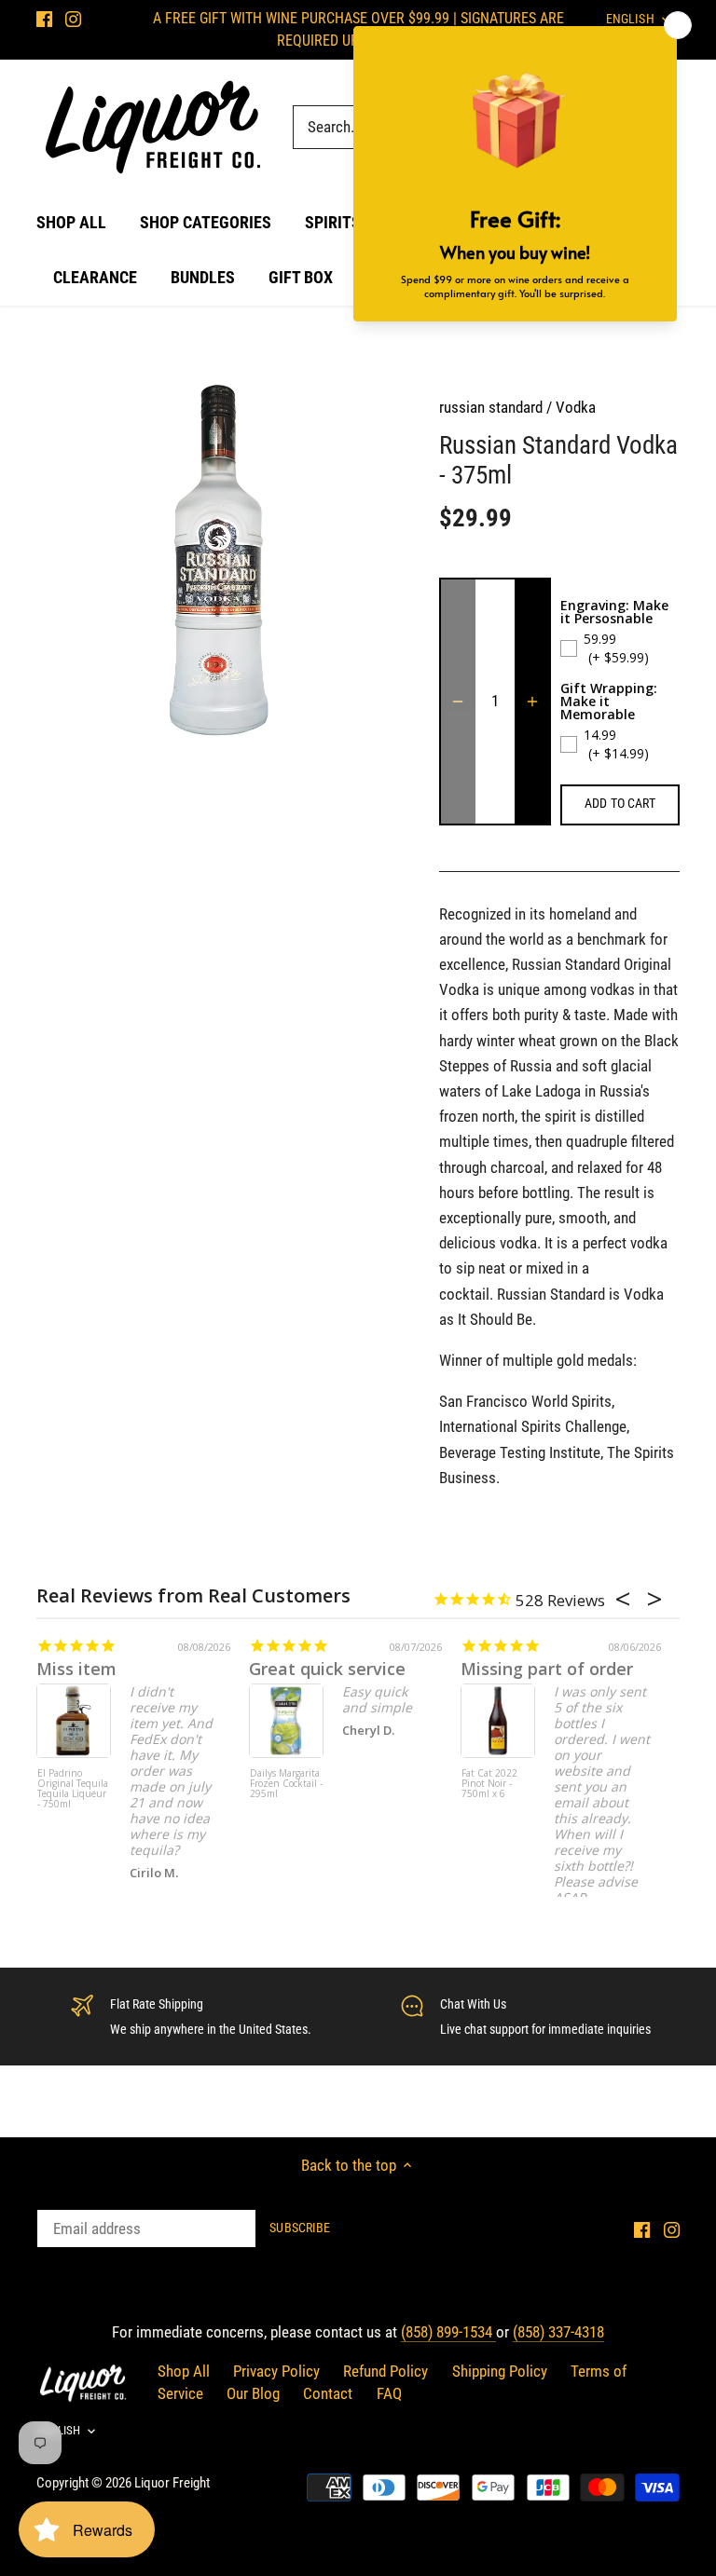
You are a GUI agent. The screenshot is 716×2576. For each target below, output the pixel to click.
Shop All (184, 2371)
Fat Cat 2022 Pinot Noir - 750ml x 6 (489, 1784)
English (58, 2430)
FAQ (389, 2393)
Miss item (76, 1669)
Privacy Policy (276, 2371)
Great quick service (327, 1669)
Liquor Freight (172, 2483)
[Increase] (532, 702)
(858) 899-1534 (448, 2332)
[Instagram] (73, 19)
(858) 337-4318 (558, 2332)
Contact (328, 2393)
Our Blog (253, 2393)
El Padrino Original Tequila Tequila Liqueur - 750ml (73, 1789)
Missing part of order (547, 1669)
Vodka (576, 407)
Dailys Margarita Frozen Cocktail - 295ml (286, 1784)
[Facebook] (44, 19)
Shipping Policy (500, 2371)
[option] (220, 560)
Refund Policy (386, 2371)
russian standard (491, 407)
